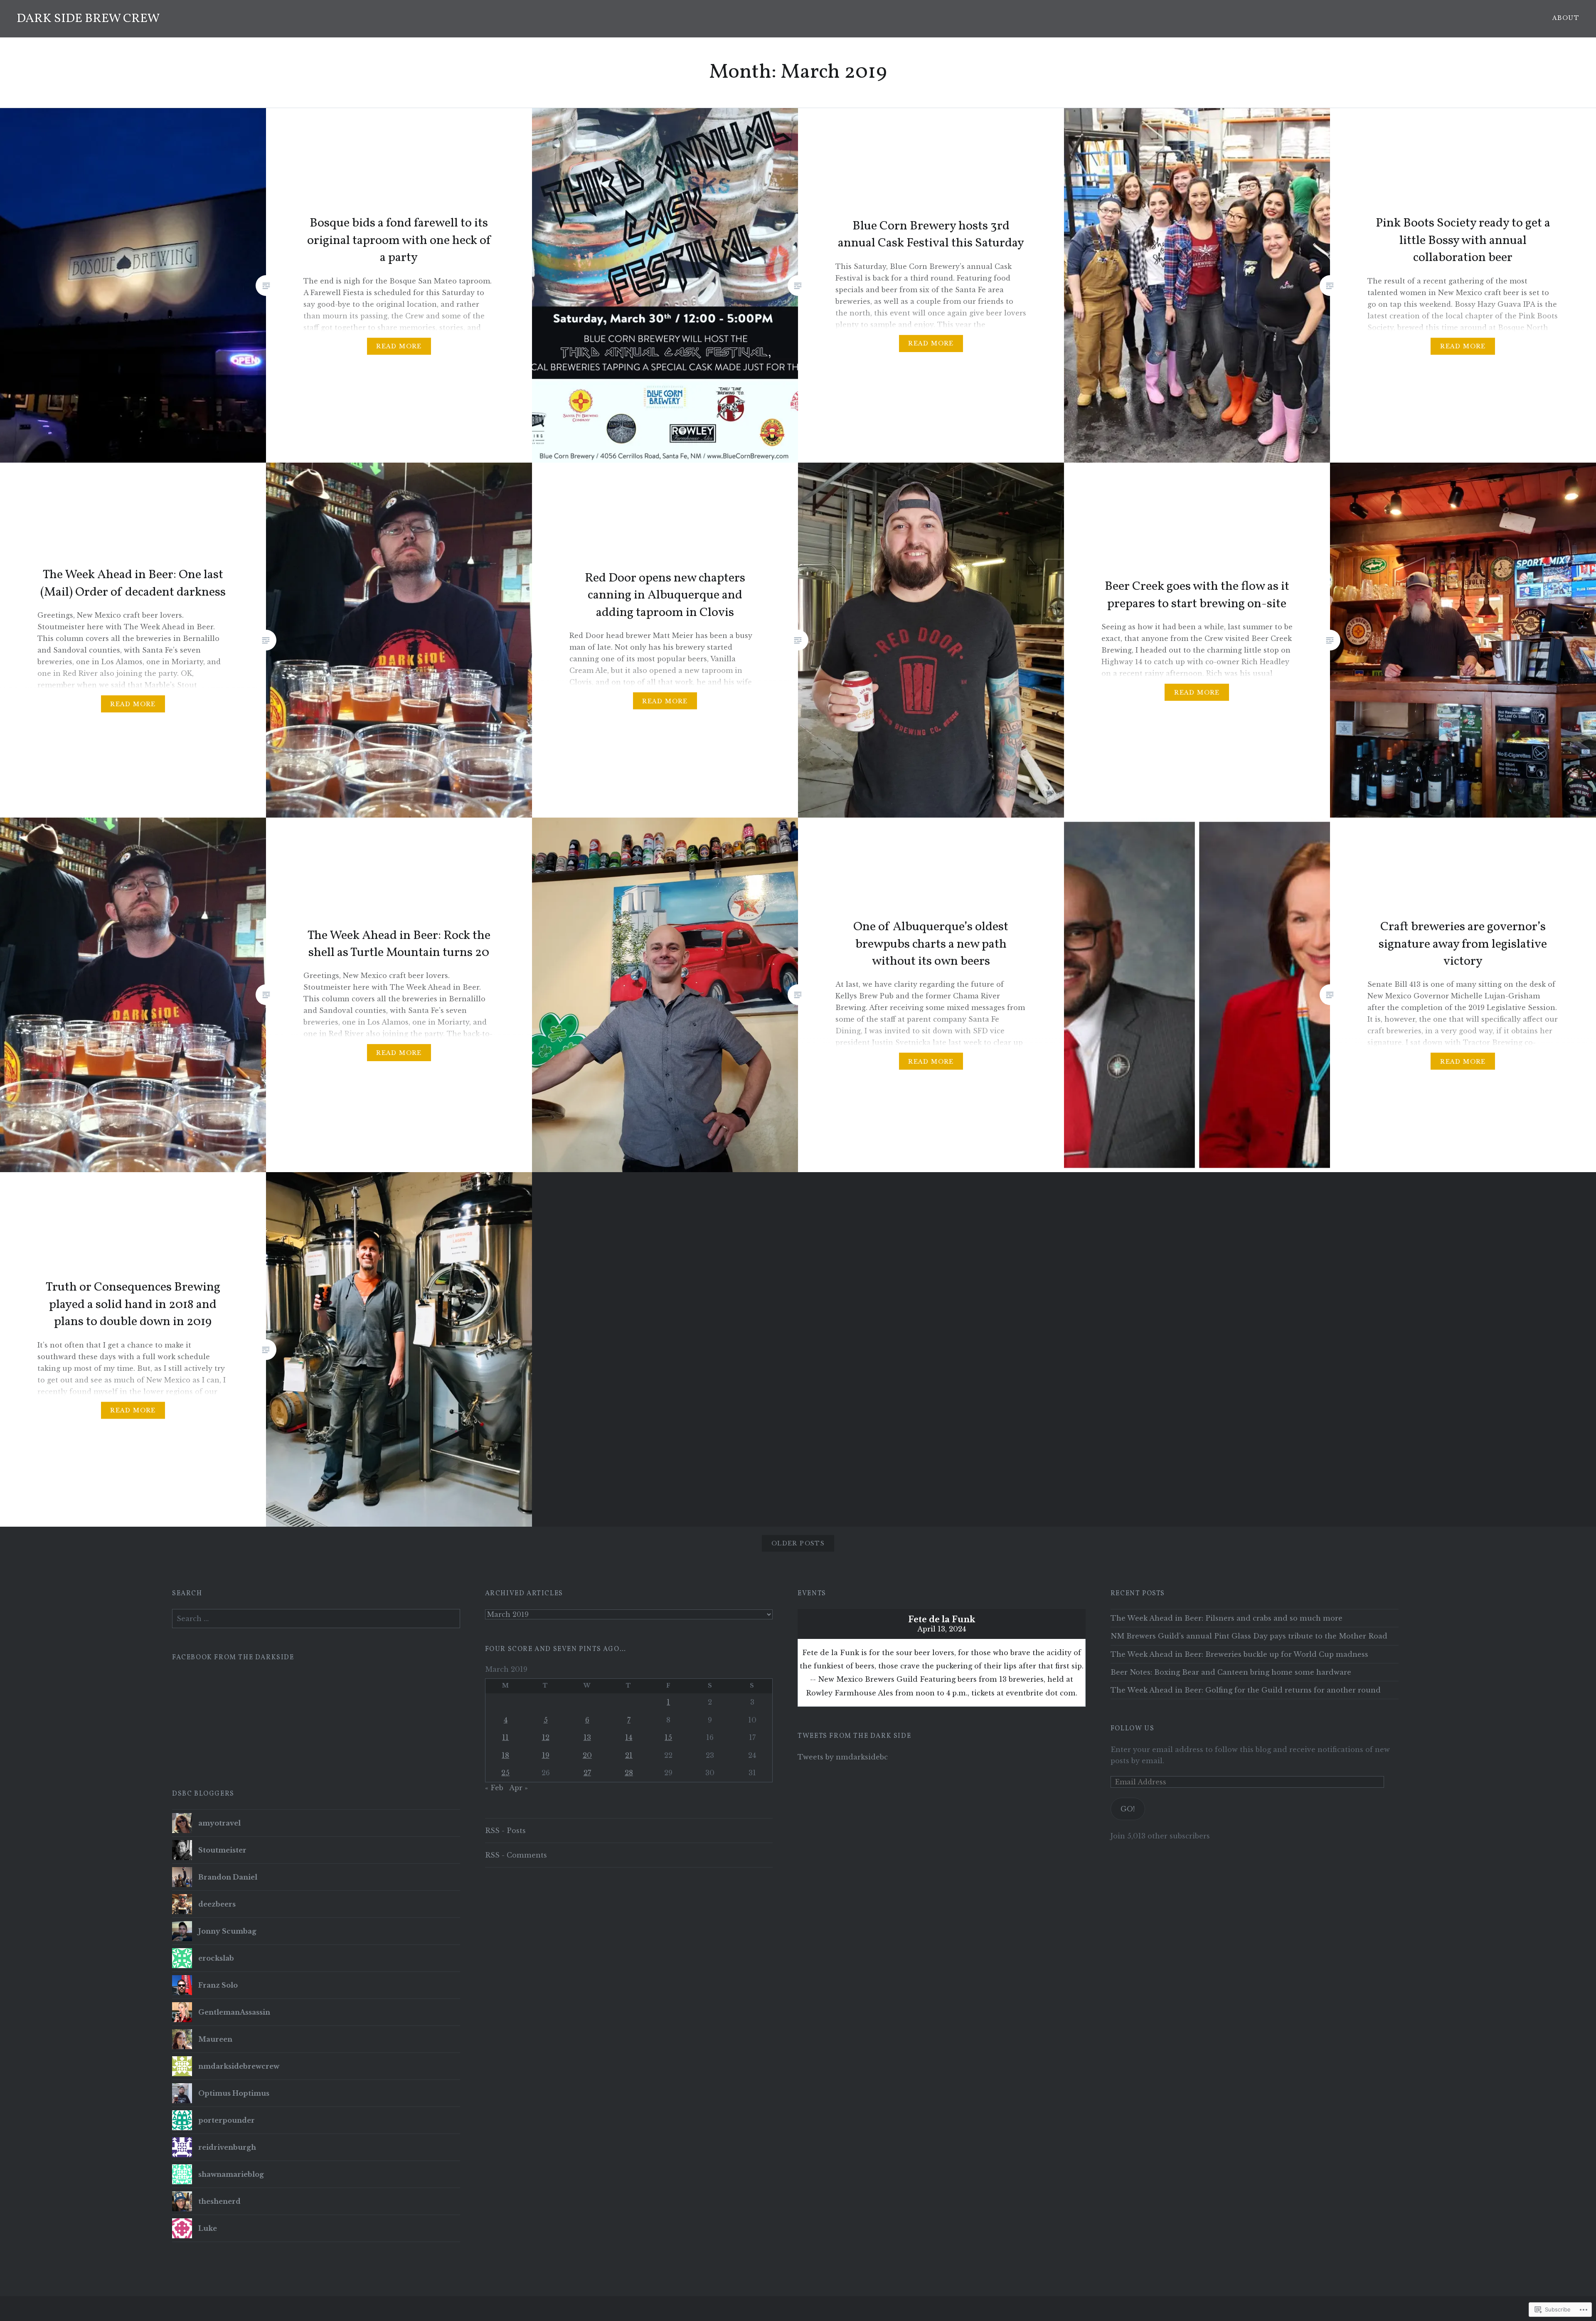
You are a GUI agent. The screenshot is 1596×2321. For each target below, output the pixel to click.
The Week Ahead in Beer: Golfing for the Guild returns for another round (1246, 1690)
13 (587, 1737)
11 (505, 1737)
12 (546, 1737)
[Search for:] (316, 1619)
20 (587, 1755)
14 (629, 1737)
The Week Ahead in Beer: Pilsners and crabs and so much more (1227, 1618)
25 (505, 1773)
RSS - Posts (505, 1831)
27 (587, 1773)
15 (668, 1737)
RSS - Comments (516, 1855)
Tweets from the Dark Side (854, 1736)
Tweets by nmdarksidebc (843, 1757)
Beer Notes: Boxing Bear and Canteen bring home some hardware (1231, 1672)
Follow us (1132, 1729)
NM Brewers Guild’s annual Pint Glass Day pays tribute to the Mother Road (1249, 1636)
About (1566, 18)
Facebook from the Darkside (233, 1658)
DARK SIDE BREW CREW (88, 19)
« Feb (494, 1788)
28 (629, 1773)
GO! (1128, 1809)
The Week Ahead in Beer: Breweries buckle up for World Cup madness (1239, 1654)
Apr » (518, 1788)
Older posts (798, 1543)
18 (505, 1755)
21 (629, 1755)
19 (546, 1755)
